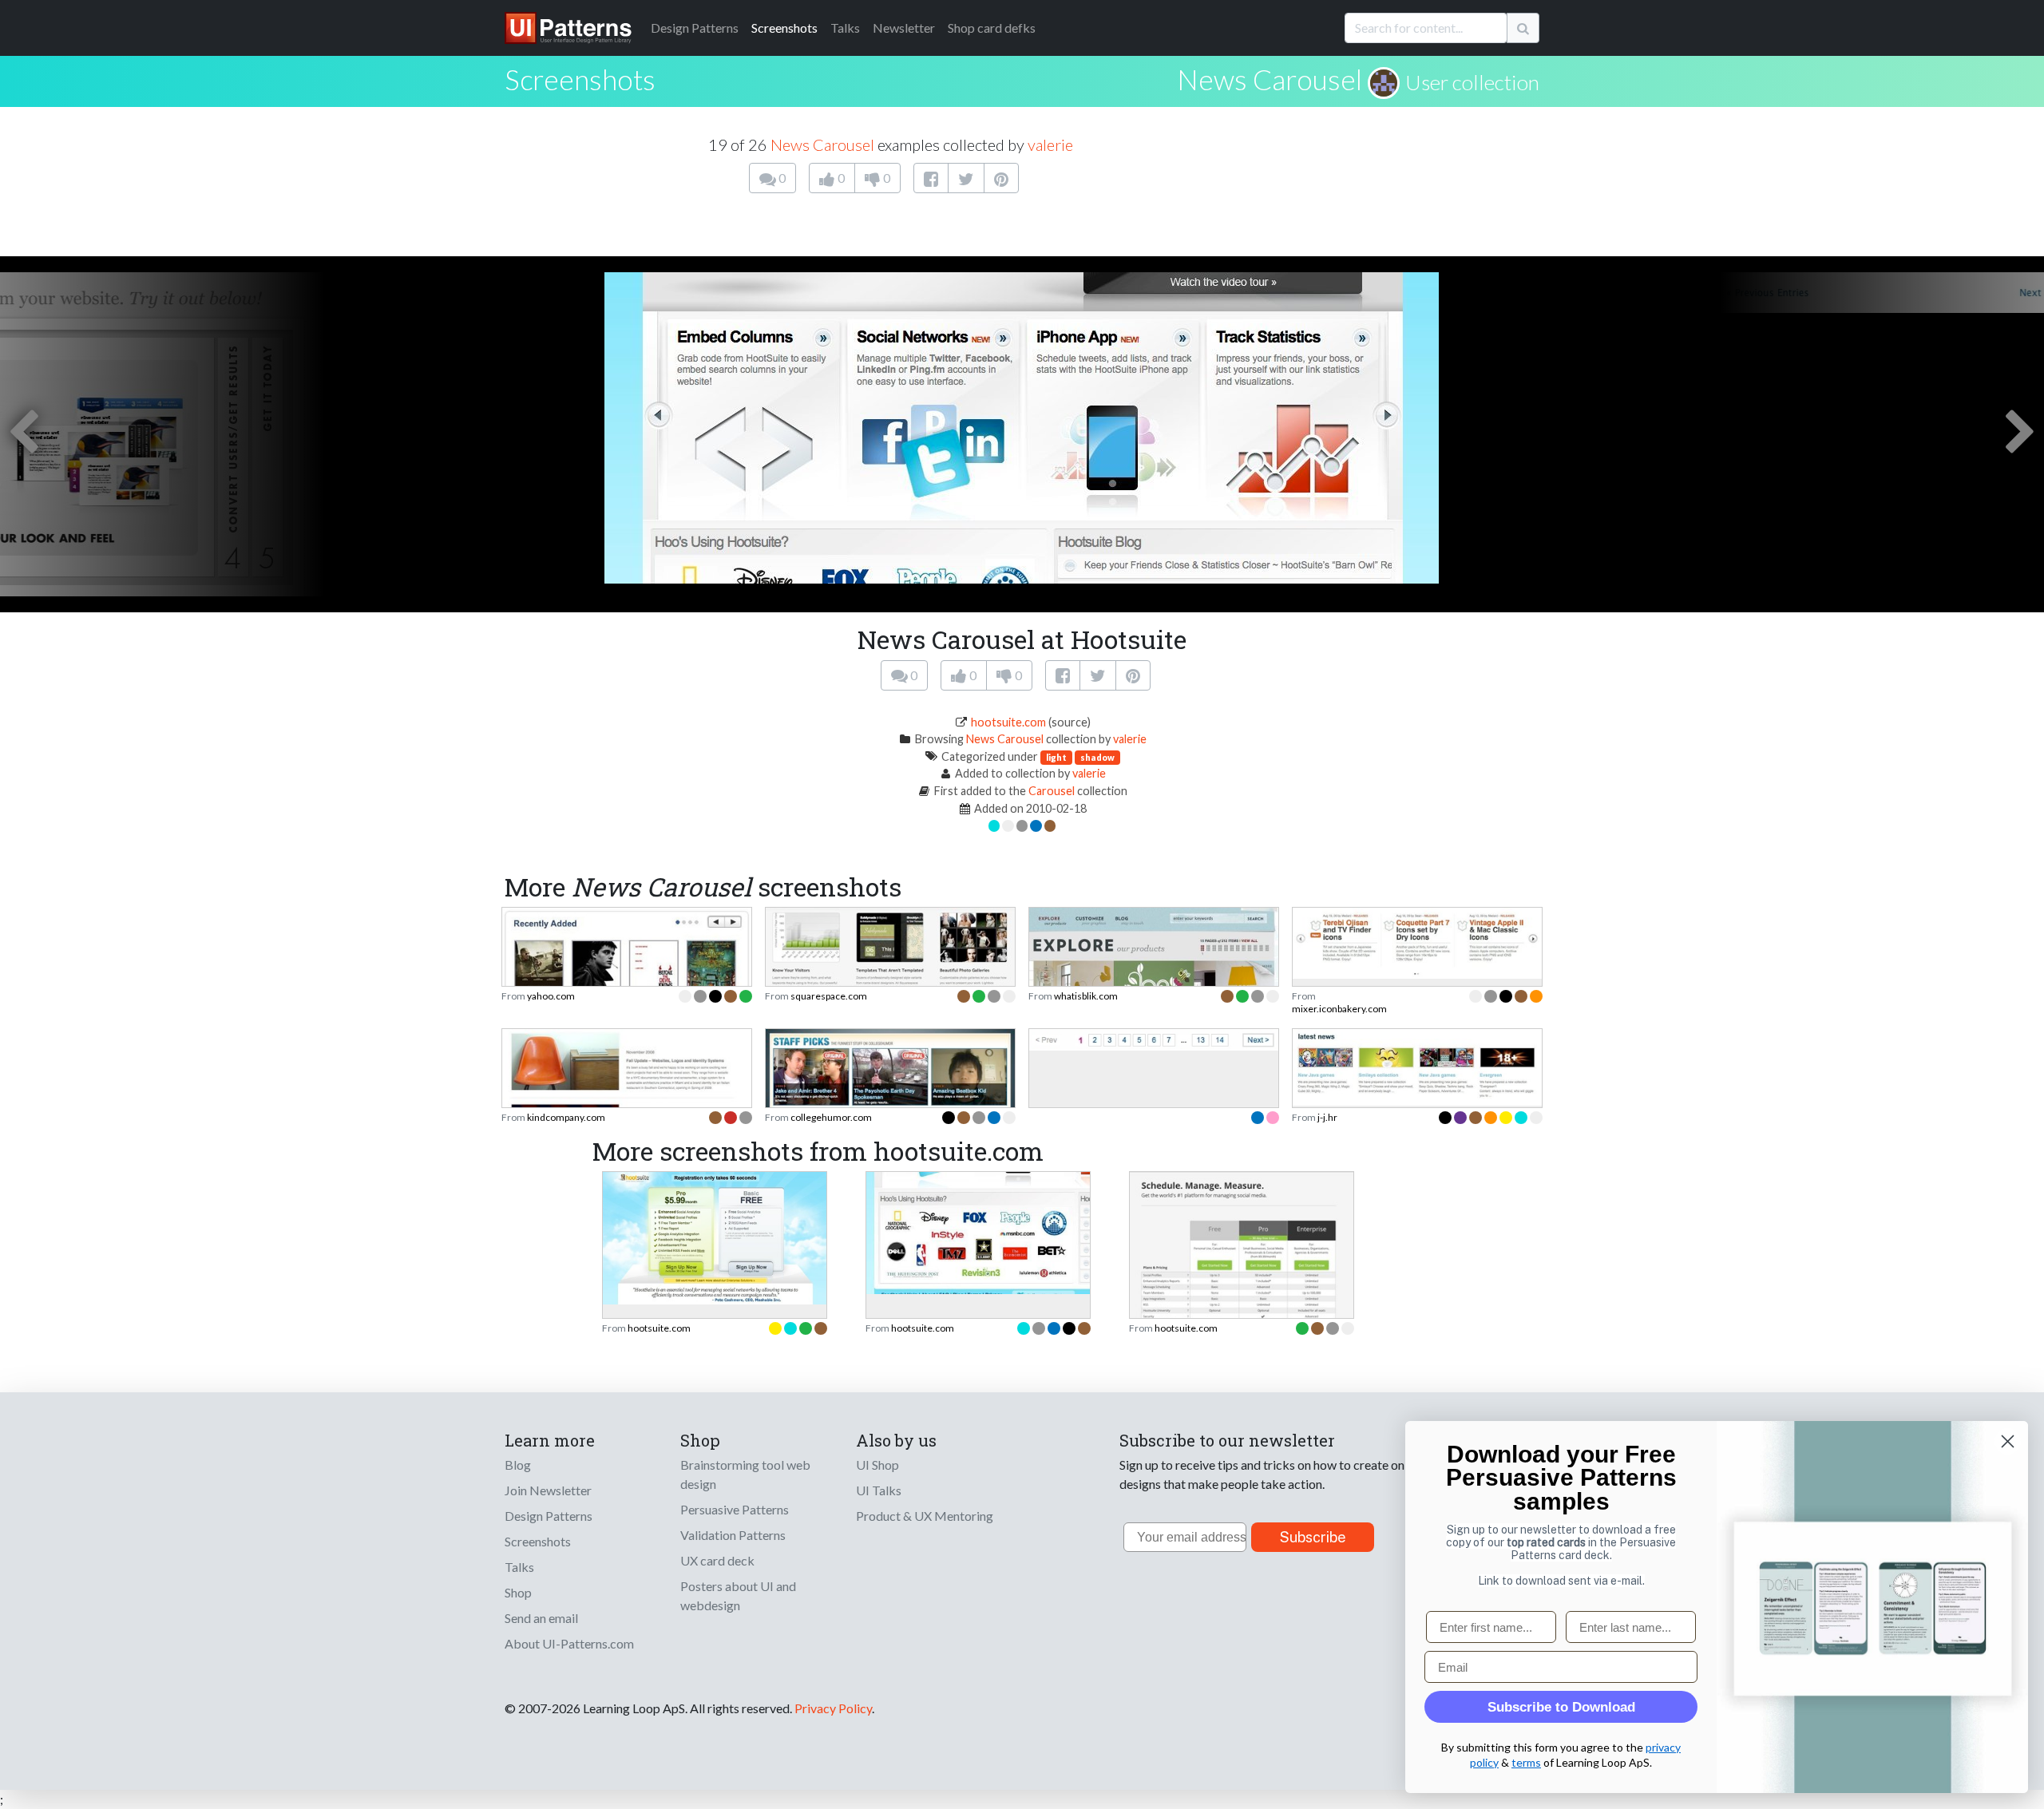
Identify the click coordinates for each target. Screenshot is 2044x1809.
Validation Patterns (733, 1535)
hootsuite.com (1008, 722)
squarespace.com (829, 996)
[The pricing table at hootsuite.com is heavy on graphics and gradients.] (715, 1236)
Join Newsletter (548, 1490)
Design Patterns (549, 1516)
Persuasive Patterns (735, 1509)
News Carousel (1270, 79)
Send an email (541, 1618)
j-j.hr (1327, 1117)
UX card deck (717, 1560)
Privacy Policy (833, 1708)
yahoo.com (551, 996)
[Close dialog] (2008, 1441)
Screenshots (784, 28)
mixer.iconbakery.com (1339, 1009)
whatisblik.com (1086, 996)
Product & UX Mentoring (925, 1516)
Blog (518, 1465)
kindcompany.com (566, 1117)
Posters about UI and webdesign (738, 1595)
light (1056, 757)
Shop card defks (992, 28)
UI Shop (877, 1465)
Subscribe (1313, 1537)
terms (1526, 1762)
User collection (1472, 82)
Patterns (695, 28)
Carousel (1052, 791)
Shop (518, 1592)
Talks (845, 28)
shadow (1097, 757)
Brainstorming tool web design (745, 1474)
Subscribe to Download (1561, 1707)
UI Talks (879, 1490)
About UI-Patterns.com (569, 1643)
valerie (1050, 144)
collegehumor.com (831, 1117)
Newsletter (904, 28)
